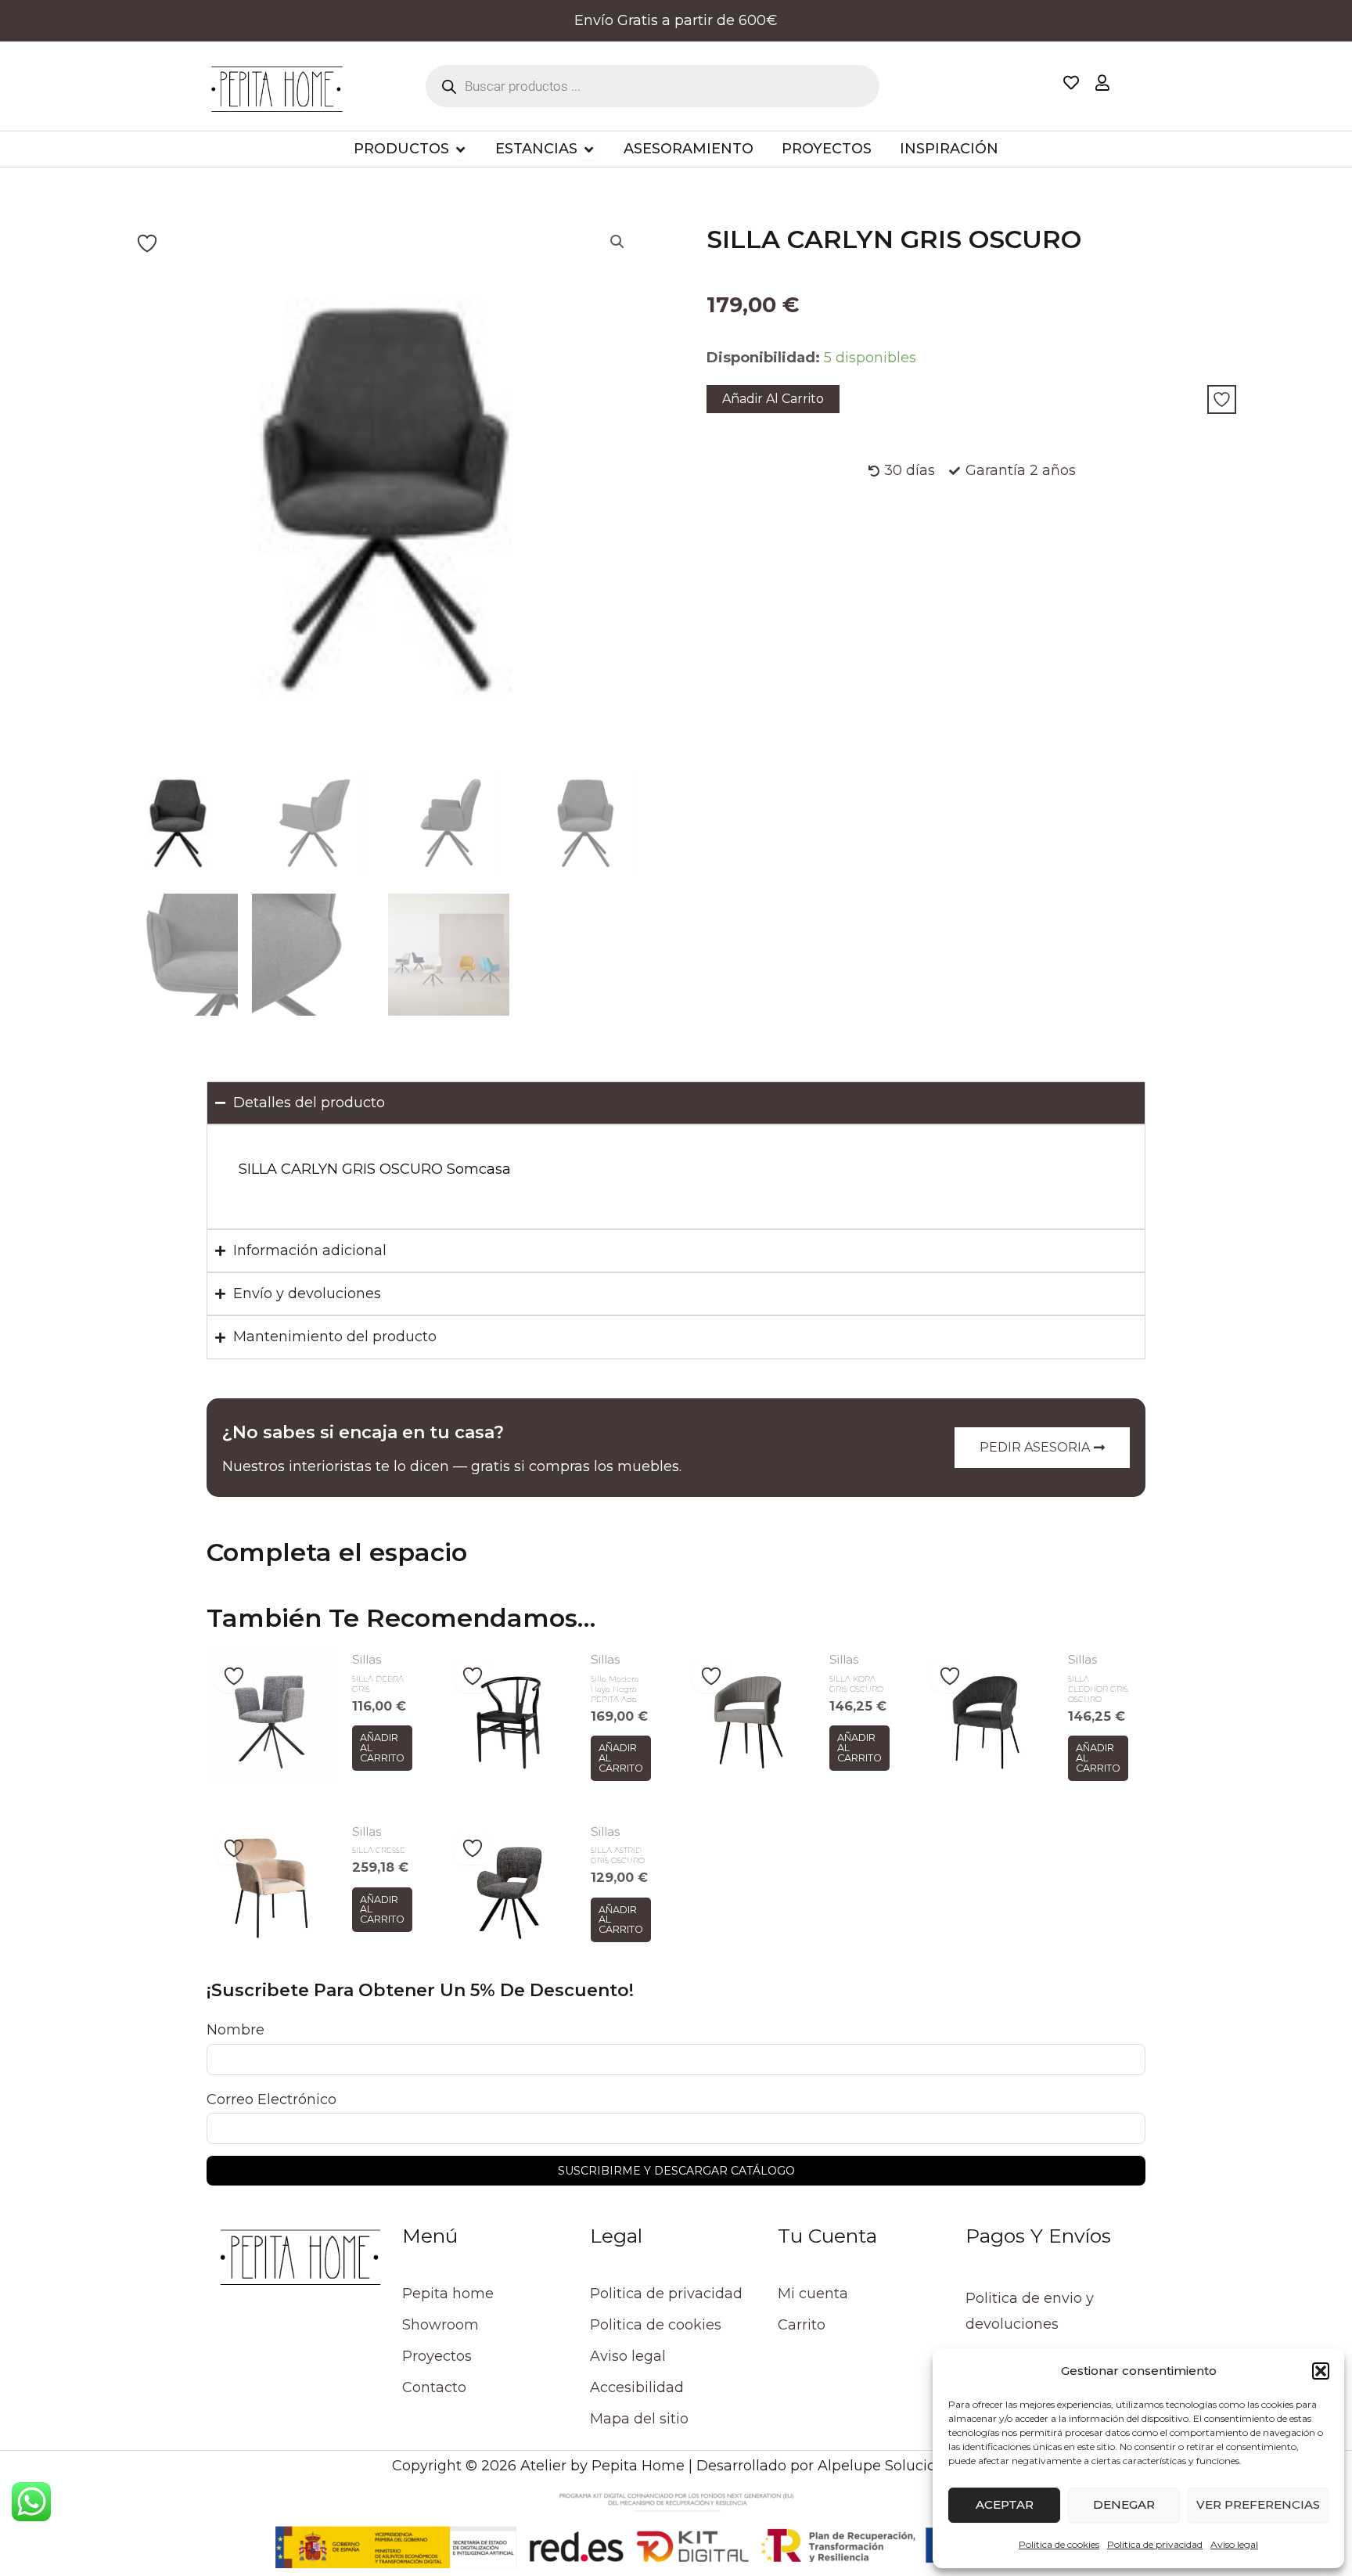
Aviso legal (1234, 2544)
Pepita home (448, 2294)
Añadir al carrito (773, 399)
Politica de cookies (1059, 2544)
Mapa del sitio (639, 2419)
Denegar (1124, 2504)
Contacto (434, 2387)
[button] (1321, 2371)
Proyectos (437, 2356)
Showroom (440, 2325)
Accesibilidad (637, 2387)
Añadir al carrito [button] (382, 1747)
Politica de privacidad (1155, 2544)
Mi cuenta (813, 2294)
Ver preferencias (1258, 2504)
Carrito (802, 2325)
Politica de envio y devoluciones (1030, 2311)
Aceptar (1005, 2504)
